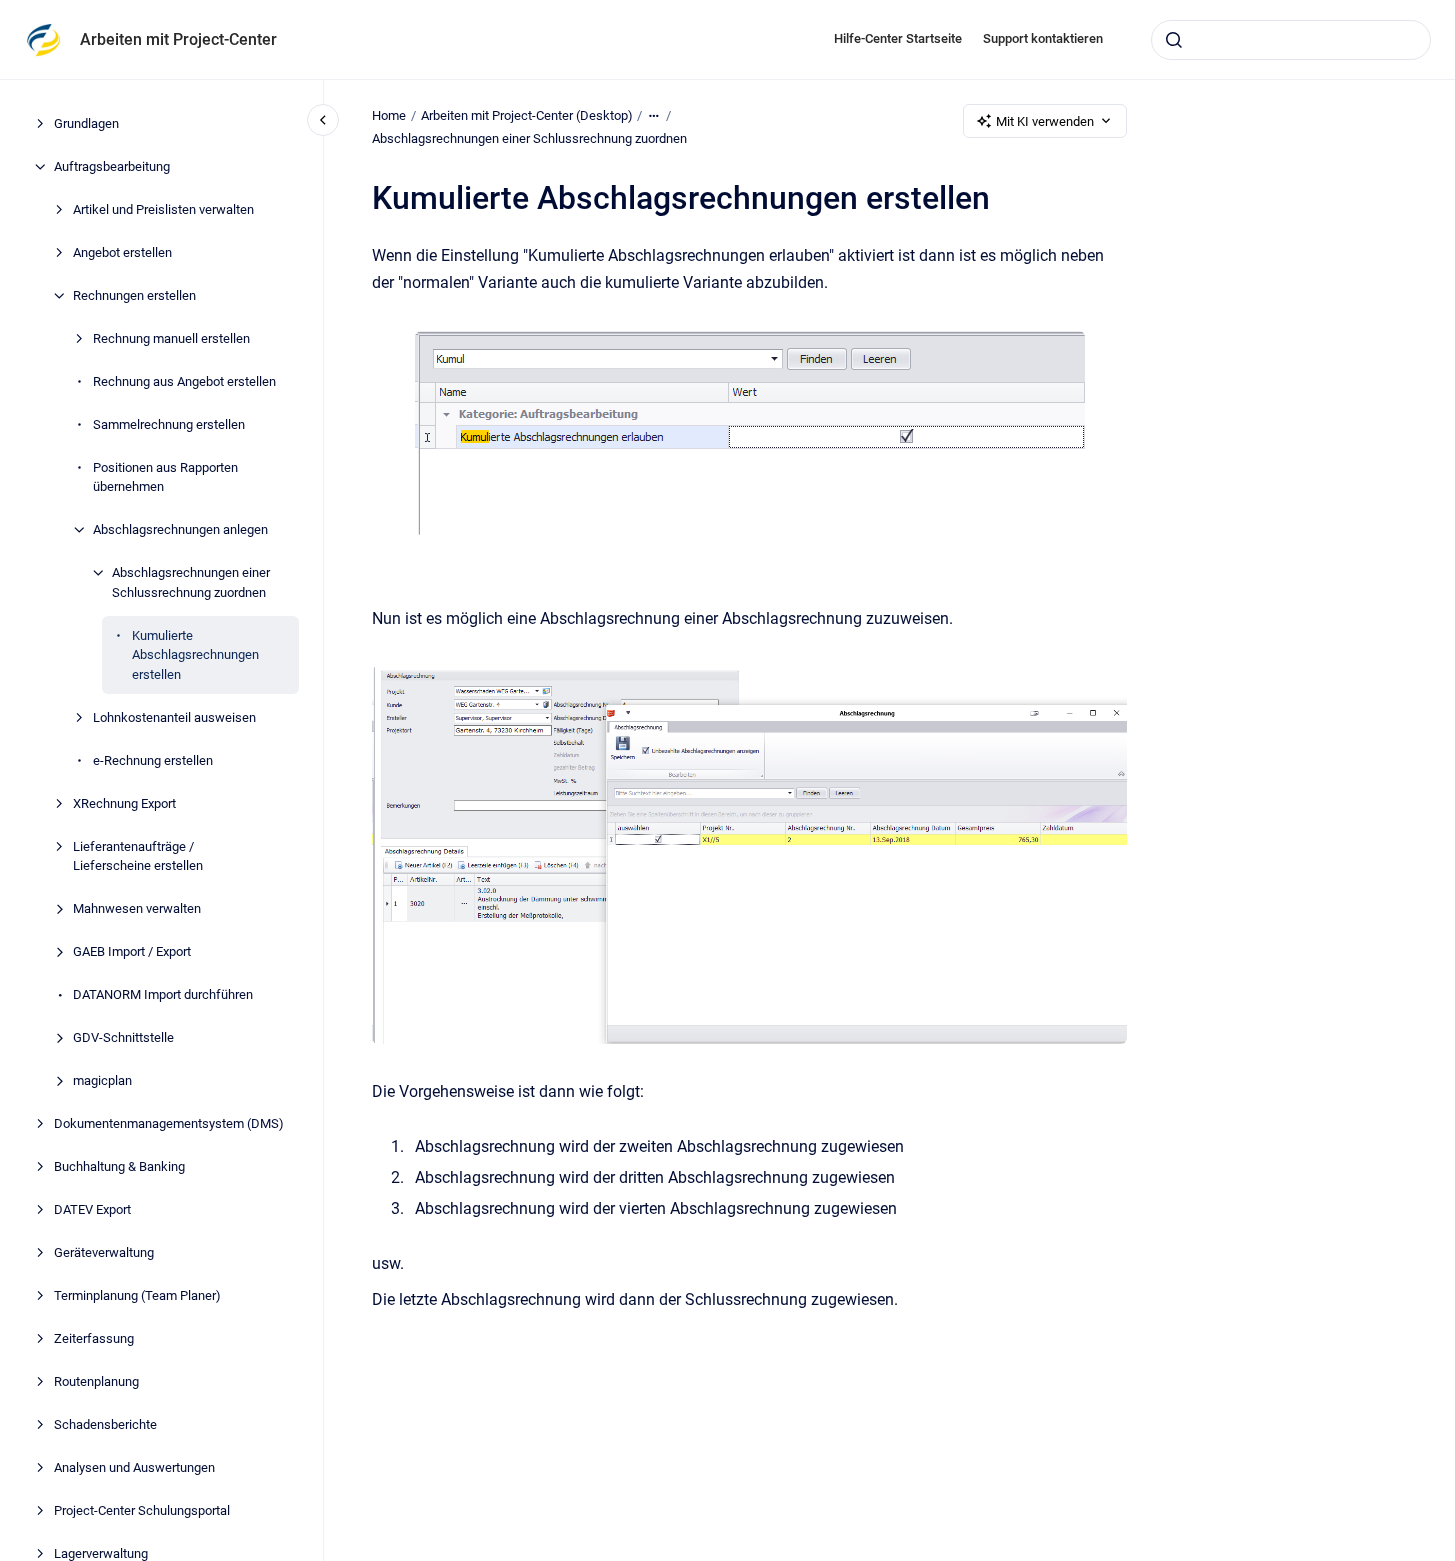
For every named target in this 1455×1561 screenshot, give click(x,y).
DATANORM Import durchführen (163, 994)
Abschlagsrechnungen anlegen (180, 529)
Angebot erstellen (122, 252)
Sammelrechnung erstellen (169, 424)
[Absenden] (1174, 40)
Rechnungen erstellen (134, 295)
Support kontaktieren (1043, 38)
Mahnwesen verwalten (137, 908)
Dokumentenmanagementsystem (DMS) (169, 1123)
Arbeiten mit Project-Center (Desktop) (527, 115)
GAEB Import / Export (132, 951)
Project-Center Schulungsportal (142, 1510)
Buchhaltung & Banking (119, 1166)
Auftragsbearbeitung (112, 166)
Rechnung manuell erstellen (171, 338)
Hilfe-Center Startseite (898, 38)
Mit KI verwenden (1045, 121)
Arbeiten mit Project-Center (178, 39)
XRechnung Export (124, 803)
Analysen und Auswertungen (134, 1467)
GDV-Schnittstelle (123, 1037)
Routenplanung (96, 1381)
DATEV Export (92, 1209)
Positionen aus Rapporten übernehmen (165, 477)
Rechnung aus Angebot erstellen (184, 381)
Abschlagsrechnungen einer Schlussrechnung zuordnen (191, 582)
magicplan (102, 1080)
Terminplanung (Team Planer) (137, 1295)
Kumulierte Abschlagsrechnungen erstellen (195, 655)
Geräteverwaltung (104, 1252)
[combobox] (1291, 40)
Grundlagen (86, 123)
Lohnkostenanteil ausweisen (174, 717)
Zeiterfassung (94, 1338)
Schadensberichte (105, 1424)
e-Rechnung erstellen (153, 760)
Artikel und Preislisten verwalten (163, 209)
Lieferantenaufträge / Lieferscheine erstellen (138, 856)
